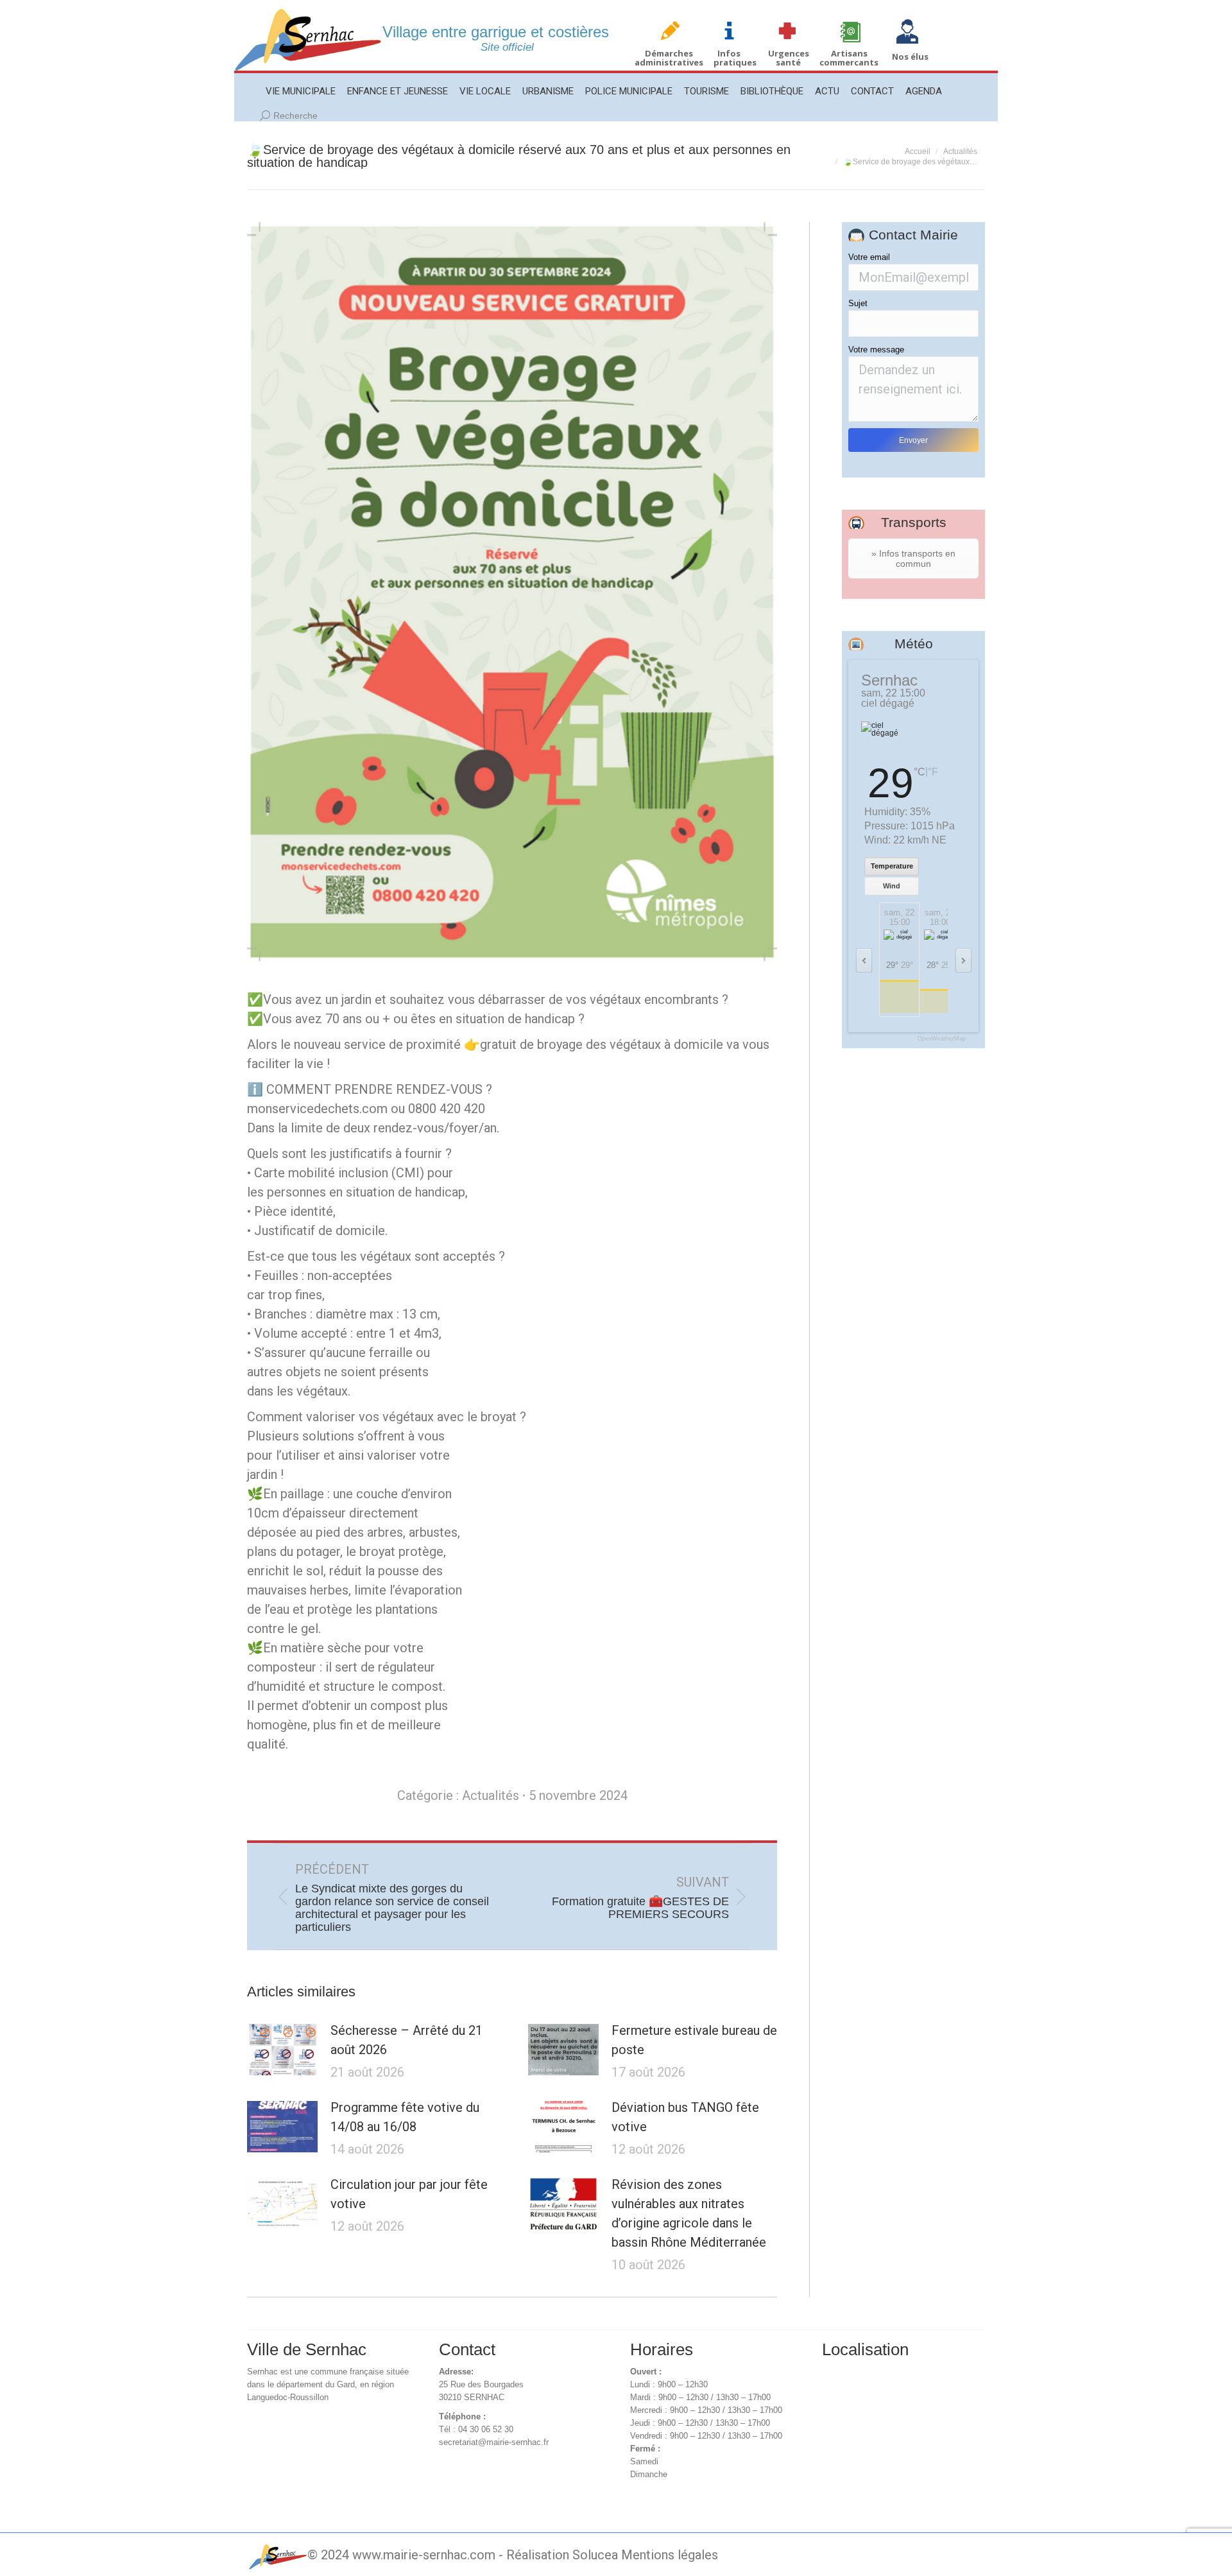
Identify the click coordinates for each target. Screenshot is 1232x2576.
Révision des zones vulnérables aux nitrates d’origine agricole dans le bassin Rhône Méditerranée (689, 2213)
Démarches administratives (669, 58)
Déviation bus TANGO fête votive (685, 2117)
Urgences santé (789, 58)
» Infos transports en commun (913, 558)
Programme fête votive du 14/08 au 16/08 (405, 2117)
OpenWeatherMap (942, 1039)
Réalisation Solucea (562, 2555)
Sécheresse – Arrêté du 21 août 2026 (406, 2040)
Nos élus (910, 56)
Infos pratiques (735, 58)
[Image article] (282, 2050)
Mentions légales (670, 2555)
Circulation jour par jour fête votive (409, 2194)
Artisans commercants (849, 58)
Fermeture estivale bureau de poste (694, 2040)
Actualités (491, 1795)
